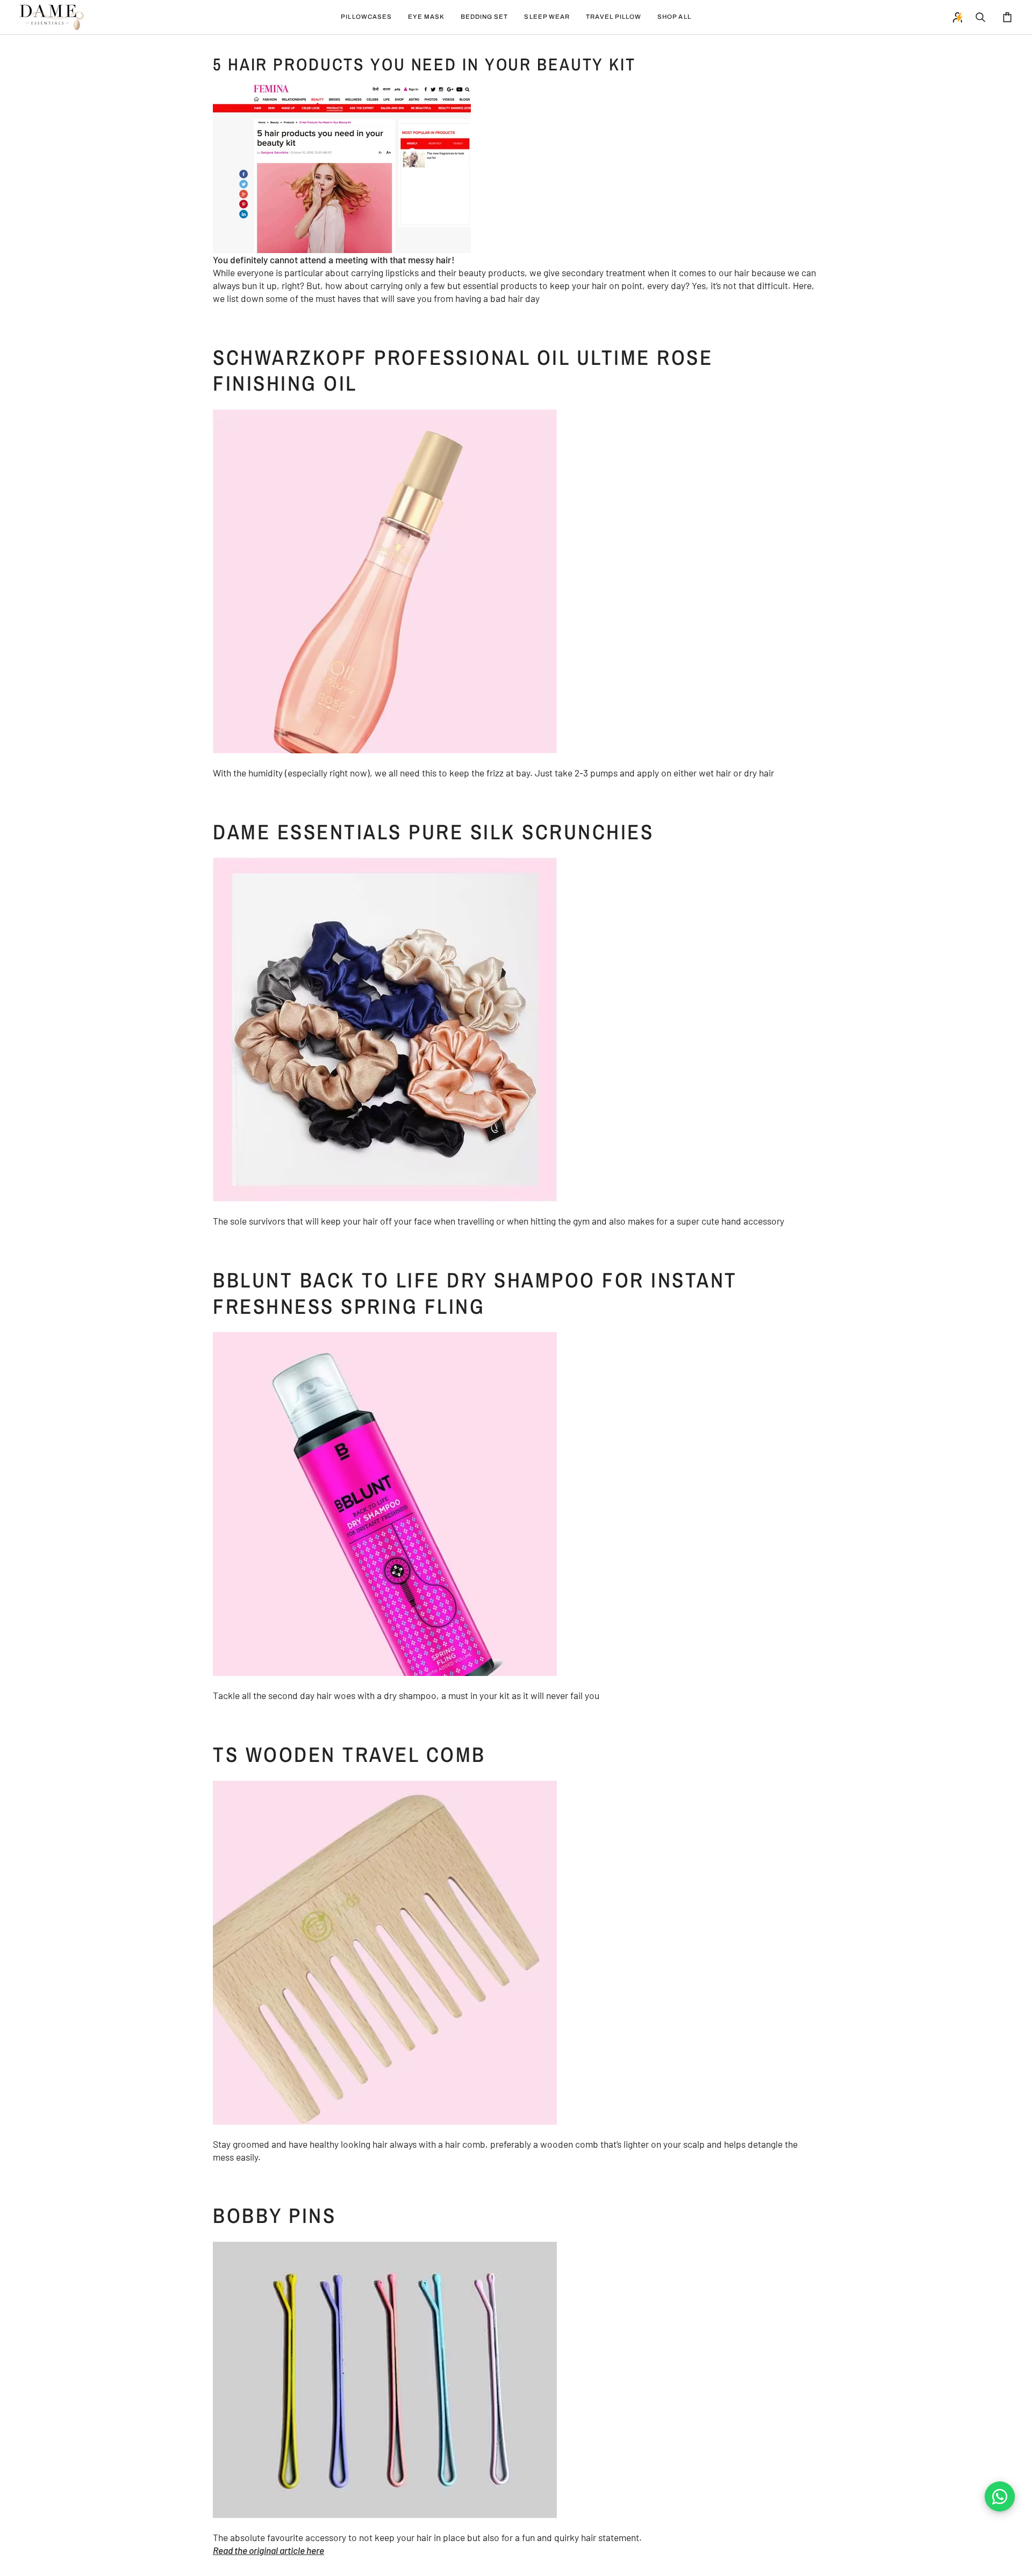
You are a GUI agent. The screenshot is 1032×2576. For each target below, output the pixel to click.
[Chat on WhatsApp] (1000, 2496)
